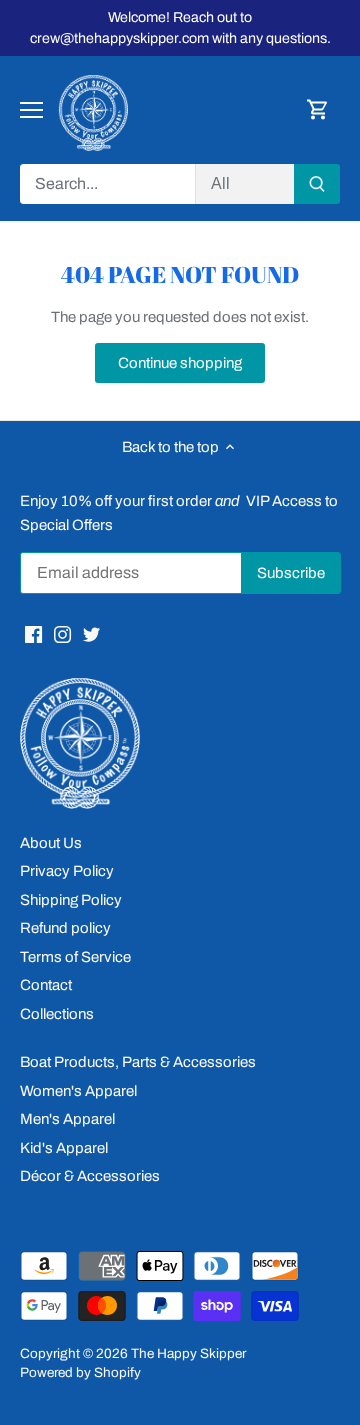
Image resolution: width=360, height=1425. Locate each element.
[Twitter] (91, 633)
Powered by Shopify (80, 1372)
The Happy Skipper (188, 1353)
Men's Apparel (67, 1119)
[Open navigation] (31, 110)
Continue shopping (180, 363)
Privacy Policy (67, 871)
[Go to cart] (318, 110)
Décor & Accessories (90, 1176)
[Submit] (317, 184)
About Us (51, 843)
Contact (46, 985)
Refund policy (65, 928)
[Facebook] (33, 633)
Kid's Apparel (64, 1148)
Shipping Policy (71, 900)
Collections (57, 1014)
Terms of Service (75, 957)
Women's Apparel (78, 1091)
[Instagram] (62, 633)
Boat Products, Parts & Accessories (138, 1062)
